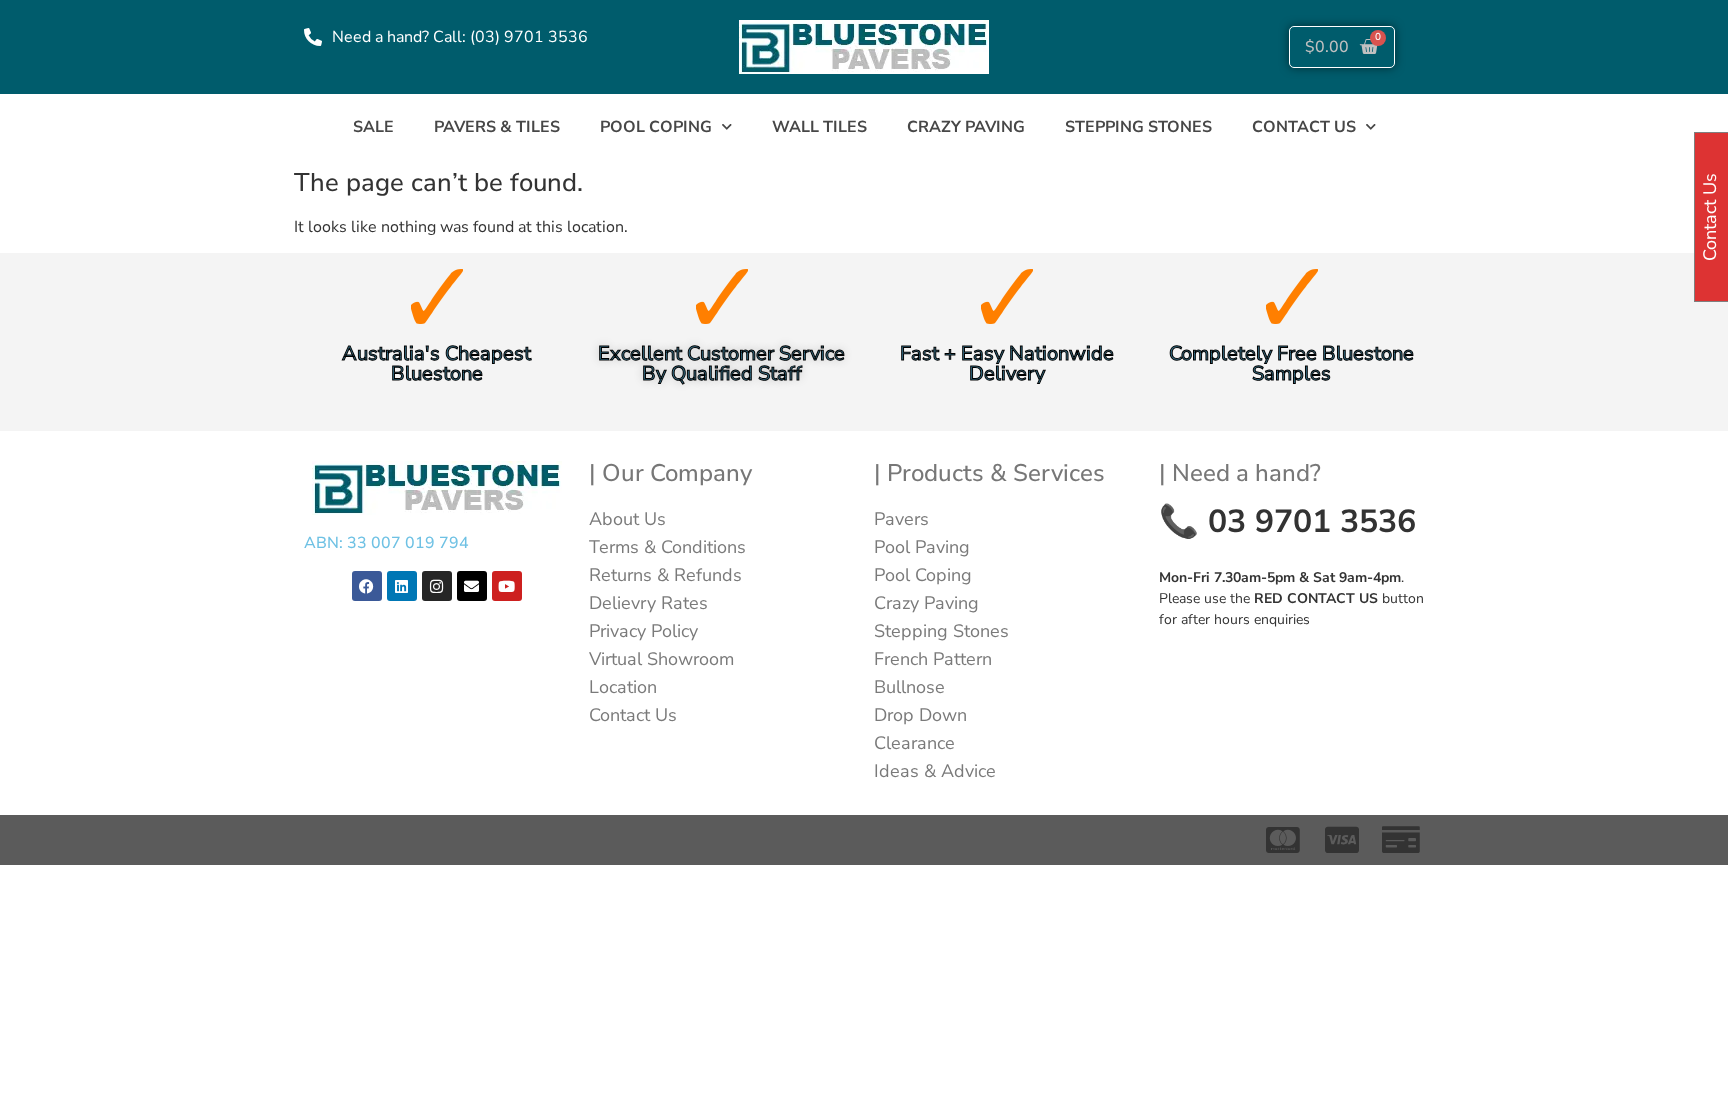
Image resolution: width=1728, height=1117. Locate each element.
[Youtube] (507, 586)
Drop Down (920, 715)
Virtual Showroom (661, 659)
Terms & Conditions (667, 547)
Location (623, 687)
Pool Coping (656, 127)
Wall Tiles (819, 127)
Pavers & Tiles (497, 127)
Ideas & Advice (935, 771)
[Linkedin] (402, 586)
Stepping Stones (1138, 127)
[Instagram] (437, 586)
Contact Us (633, 715)
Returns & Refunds (665, 575)
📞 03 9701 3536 (1287, 521)
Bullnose (909, 687)
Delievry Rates (648, 603)
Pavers (901, 519)
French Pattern (933, 659)
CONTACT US (1304, 127)
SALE (373, 127)
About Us (627, 519)
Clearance (914, 743)
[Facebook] (367, 586)
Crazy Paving (966, 127)
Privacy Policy (643, 631)
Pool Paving (922, 547)
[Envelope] (472, 586)
